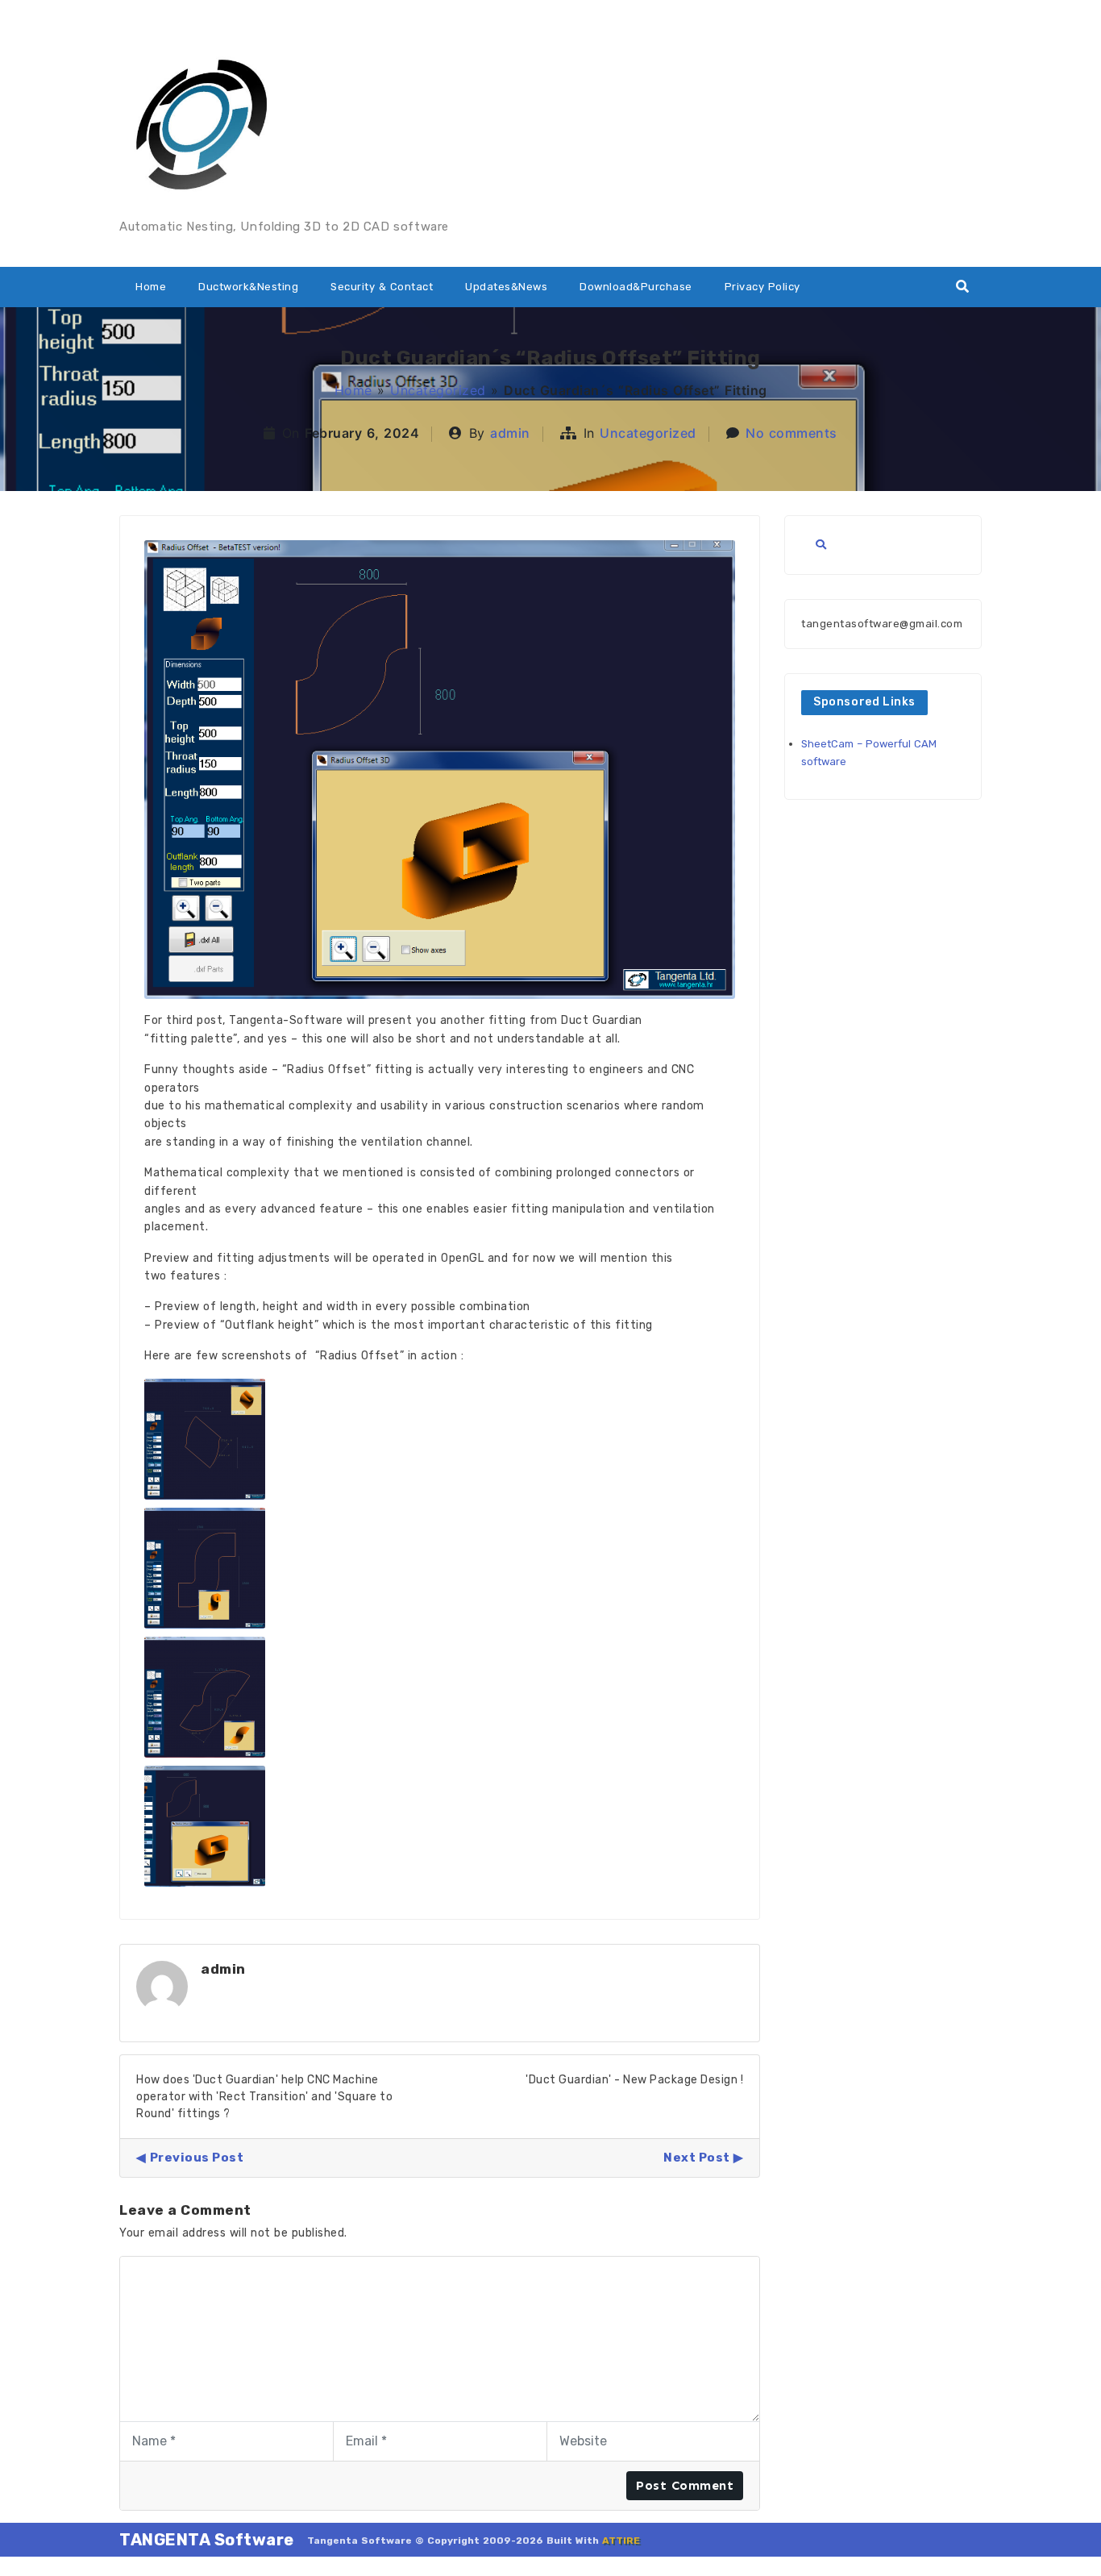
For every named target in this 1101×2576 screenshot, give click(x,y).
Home (151, 287)
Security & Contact (382, 287)
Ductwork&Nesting (248, 287)
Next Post (697, 2158)
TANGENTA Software (207, 2540)
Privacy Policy (762, 287)
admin (510, 433)
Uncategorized (438, 390)
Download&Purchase (636, 287)
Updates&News (506, 287)
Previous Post (197, 2158)
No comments (791, 433)
